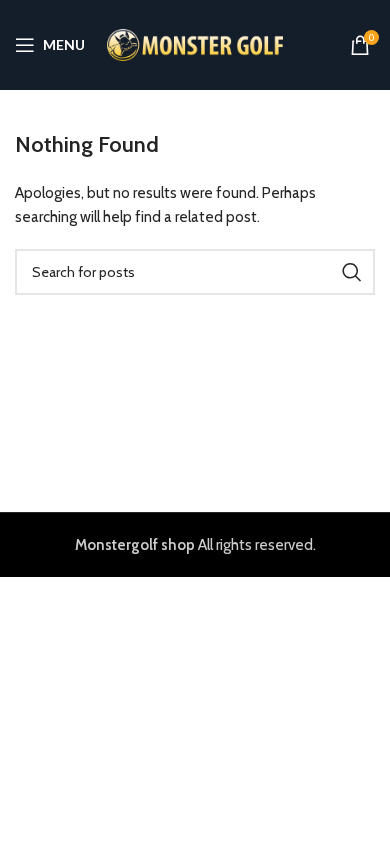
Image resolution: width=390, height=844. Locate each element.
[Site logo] (195, 44)
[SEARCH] (352, 272)
